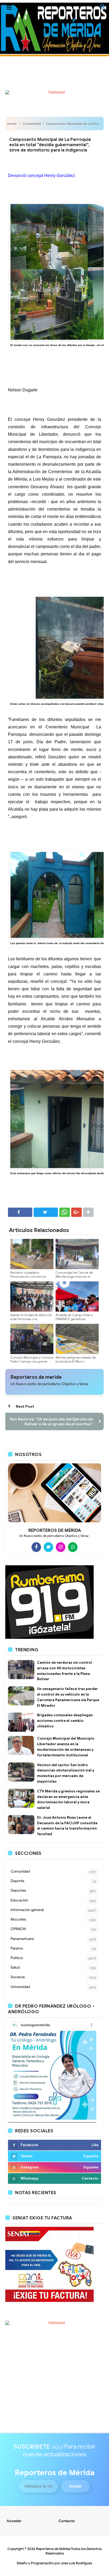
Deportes (18, 1890)
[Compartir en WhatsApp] (65, 1212)
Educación (19, 1900)
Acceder (14, 2521)
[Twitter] (48, 1547)
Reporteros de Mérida (53, 2549)
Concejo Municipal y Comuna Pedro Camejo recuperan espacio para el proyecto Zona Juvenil (32, 1363)
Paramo (17, 1948)
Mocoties (18, 1919)
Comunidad (32, 124)
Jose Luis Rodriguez (76, 2563)
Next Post (25, 1406)
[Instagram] (61, 1547)
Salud (15, 1967)
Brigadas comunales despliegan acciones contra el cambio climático (65, 1721)
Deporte (17, 1881)
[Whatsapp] (73, 1547)
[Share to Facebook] (20, 1212)
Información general (27, 1910)
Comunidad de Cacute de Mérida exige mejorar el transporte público (74, 1276)
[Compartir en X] (46, 1212)
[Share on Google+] (76, 1212)
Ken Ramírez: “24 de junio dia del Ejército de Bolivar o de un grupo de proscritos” (52, 1421)
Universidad (20, 1987)
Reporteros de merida (36, 1377)
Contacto (67, 2521)
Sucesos (18, 1977)
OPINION (18, 1929)
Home (12, 124)
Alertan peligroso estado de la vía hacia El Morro (76, 1359)
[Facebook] (36, 1547)
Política (17, 1958)
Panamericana (22, 1939)
